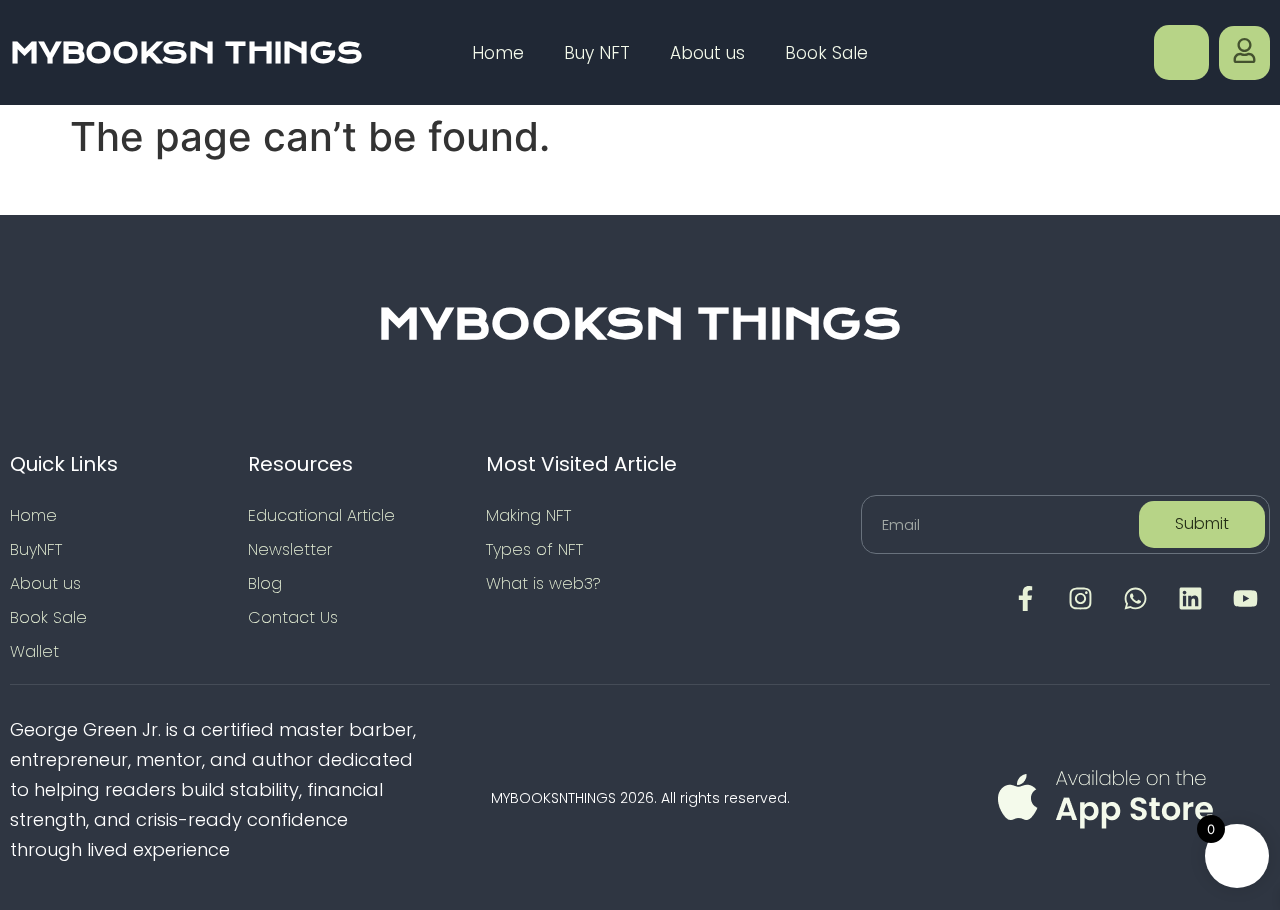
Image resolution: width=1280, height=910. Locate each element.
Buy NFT (597, 53)
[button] (1181, 52)
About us (707, 53)
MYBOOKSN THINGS (186, 53)
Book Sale (826, 53)
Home (498, 53)
